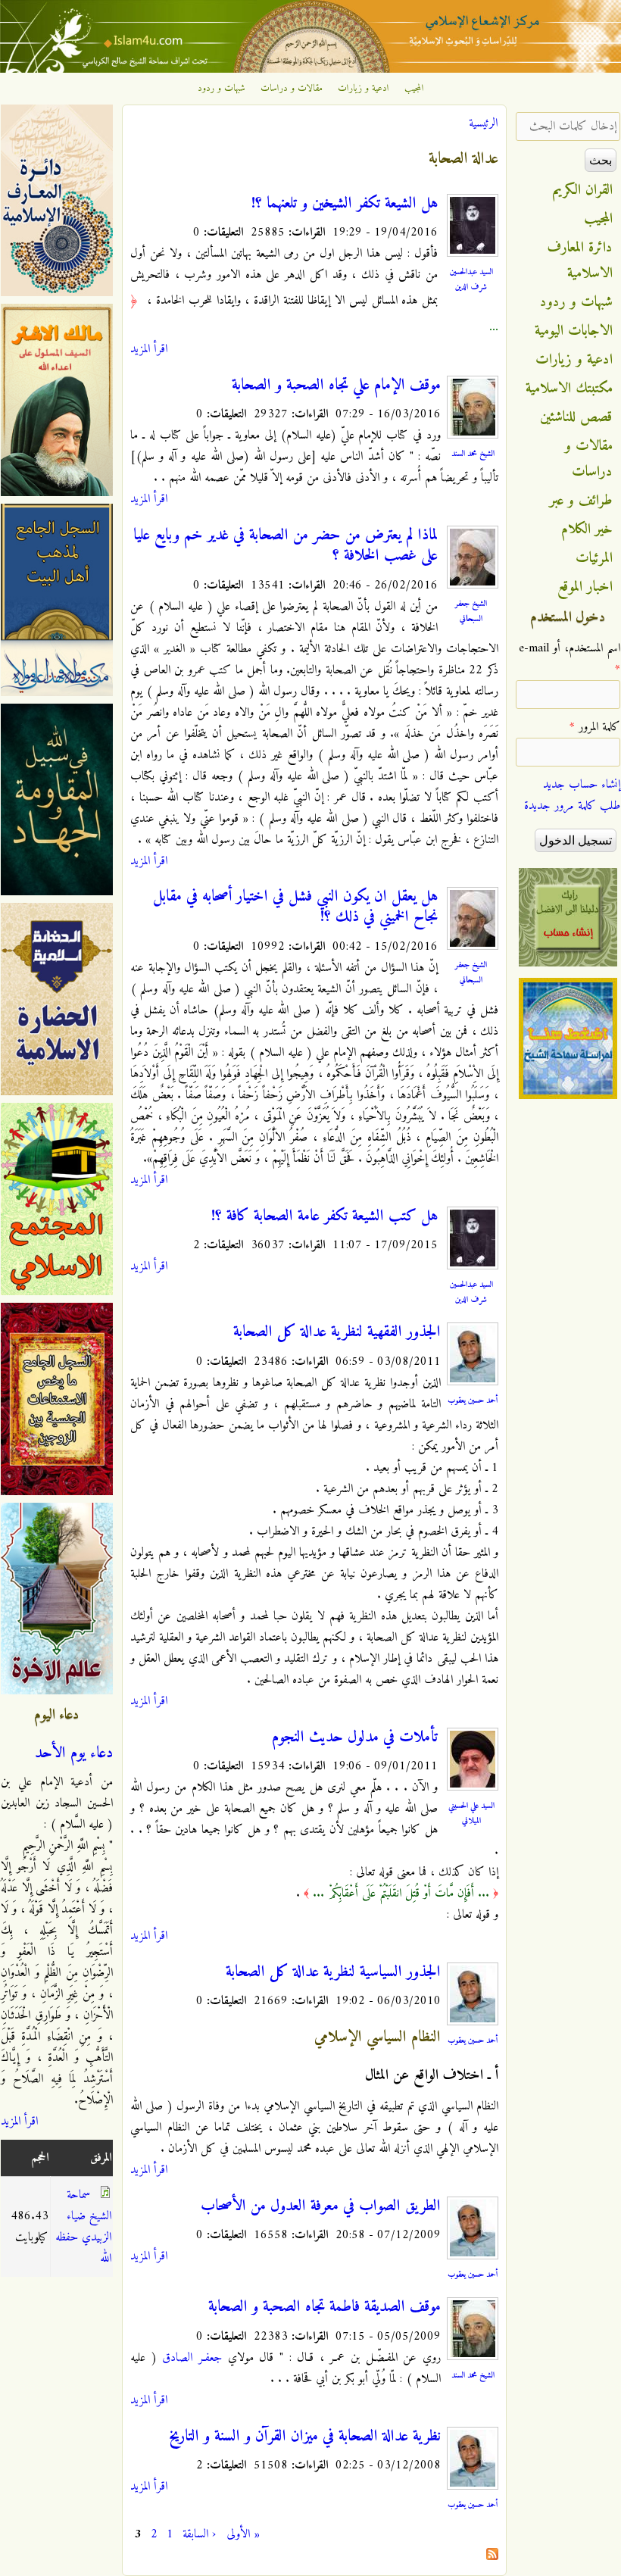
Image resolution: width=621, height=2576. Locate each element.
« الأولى (243, 2534)
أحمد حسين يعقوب (473, 1400)
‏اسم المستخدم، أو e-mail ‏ (570, 659)
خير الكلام (587, 529)
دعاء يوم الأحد (74, 1753)
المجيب (414, 89)
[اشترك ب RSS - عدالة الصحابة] (492, 2557)
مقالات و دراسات (292, 89)
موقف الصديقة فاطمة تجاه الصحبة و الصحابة (325, 2307)
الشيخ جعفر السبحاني (471, 611)
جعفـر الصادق (192, 2358)
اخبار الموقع (585, 587)
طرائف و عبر (581, 501)
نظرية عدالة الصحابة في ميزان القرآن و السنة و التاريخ (305, 2437)
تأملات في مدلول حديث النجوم (355, 1738)
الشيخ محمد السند (473, 454)
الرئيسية (483, 123)
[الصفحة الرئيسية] (310, 70)
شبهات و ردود (222, 89)
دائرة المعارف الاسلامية (580, 261)
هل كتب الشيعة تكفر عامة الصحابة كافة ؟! (325, 1216)
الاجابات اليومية (574, 331)
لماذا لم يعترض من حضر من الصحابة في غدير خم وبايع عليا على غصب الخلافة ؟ (286, 546)
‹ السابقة (199, 2534)
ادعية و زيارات (364, 89)
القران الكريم (583, 190)
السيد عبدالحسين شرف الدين (471, 279)
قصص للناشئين (576, 417)
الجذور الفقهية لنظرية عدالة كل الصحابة (337, 1332)
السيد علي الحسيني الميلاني (471, 1813)
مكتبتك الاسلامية (569, 389)
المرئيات (594, 558)
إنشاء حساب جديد (582, 785)
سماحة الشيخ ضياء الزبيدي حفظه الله (83, 2227)
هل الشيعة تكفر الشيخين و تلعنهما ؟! (345, 204)
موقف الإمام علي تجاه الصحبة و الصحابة (336, 386)
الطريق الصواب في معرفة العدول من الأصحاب (321, 2206)
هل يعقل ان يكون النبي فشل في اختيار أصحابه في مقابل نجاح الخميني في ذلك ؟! (295, 907)
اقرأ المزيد (149, 349)
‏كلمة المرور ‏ (595, 727)
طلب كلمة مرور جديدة (572, 806)
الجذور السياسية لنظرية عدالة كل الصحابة (333, 1972)
